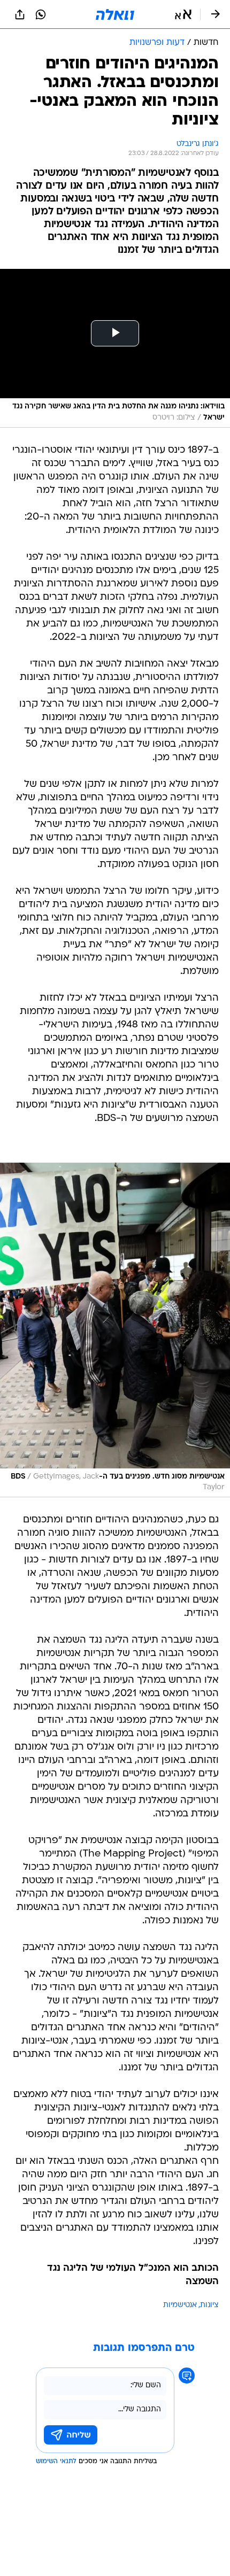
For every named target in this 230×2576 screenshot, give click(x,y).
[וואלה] (115, 14)
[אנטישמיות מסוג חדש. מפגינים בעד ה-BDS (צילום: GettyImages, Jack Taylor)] (115, 1330)
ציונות (209, 2305)
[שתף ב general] (20, 14)
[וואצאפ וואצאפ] (41, 14)
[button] (183, 14)
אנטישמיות (180, 2305)
